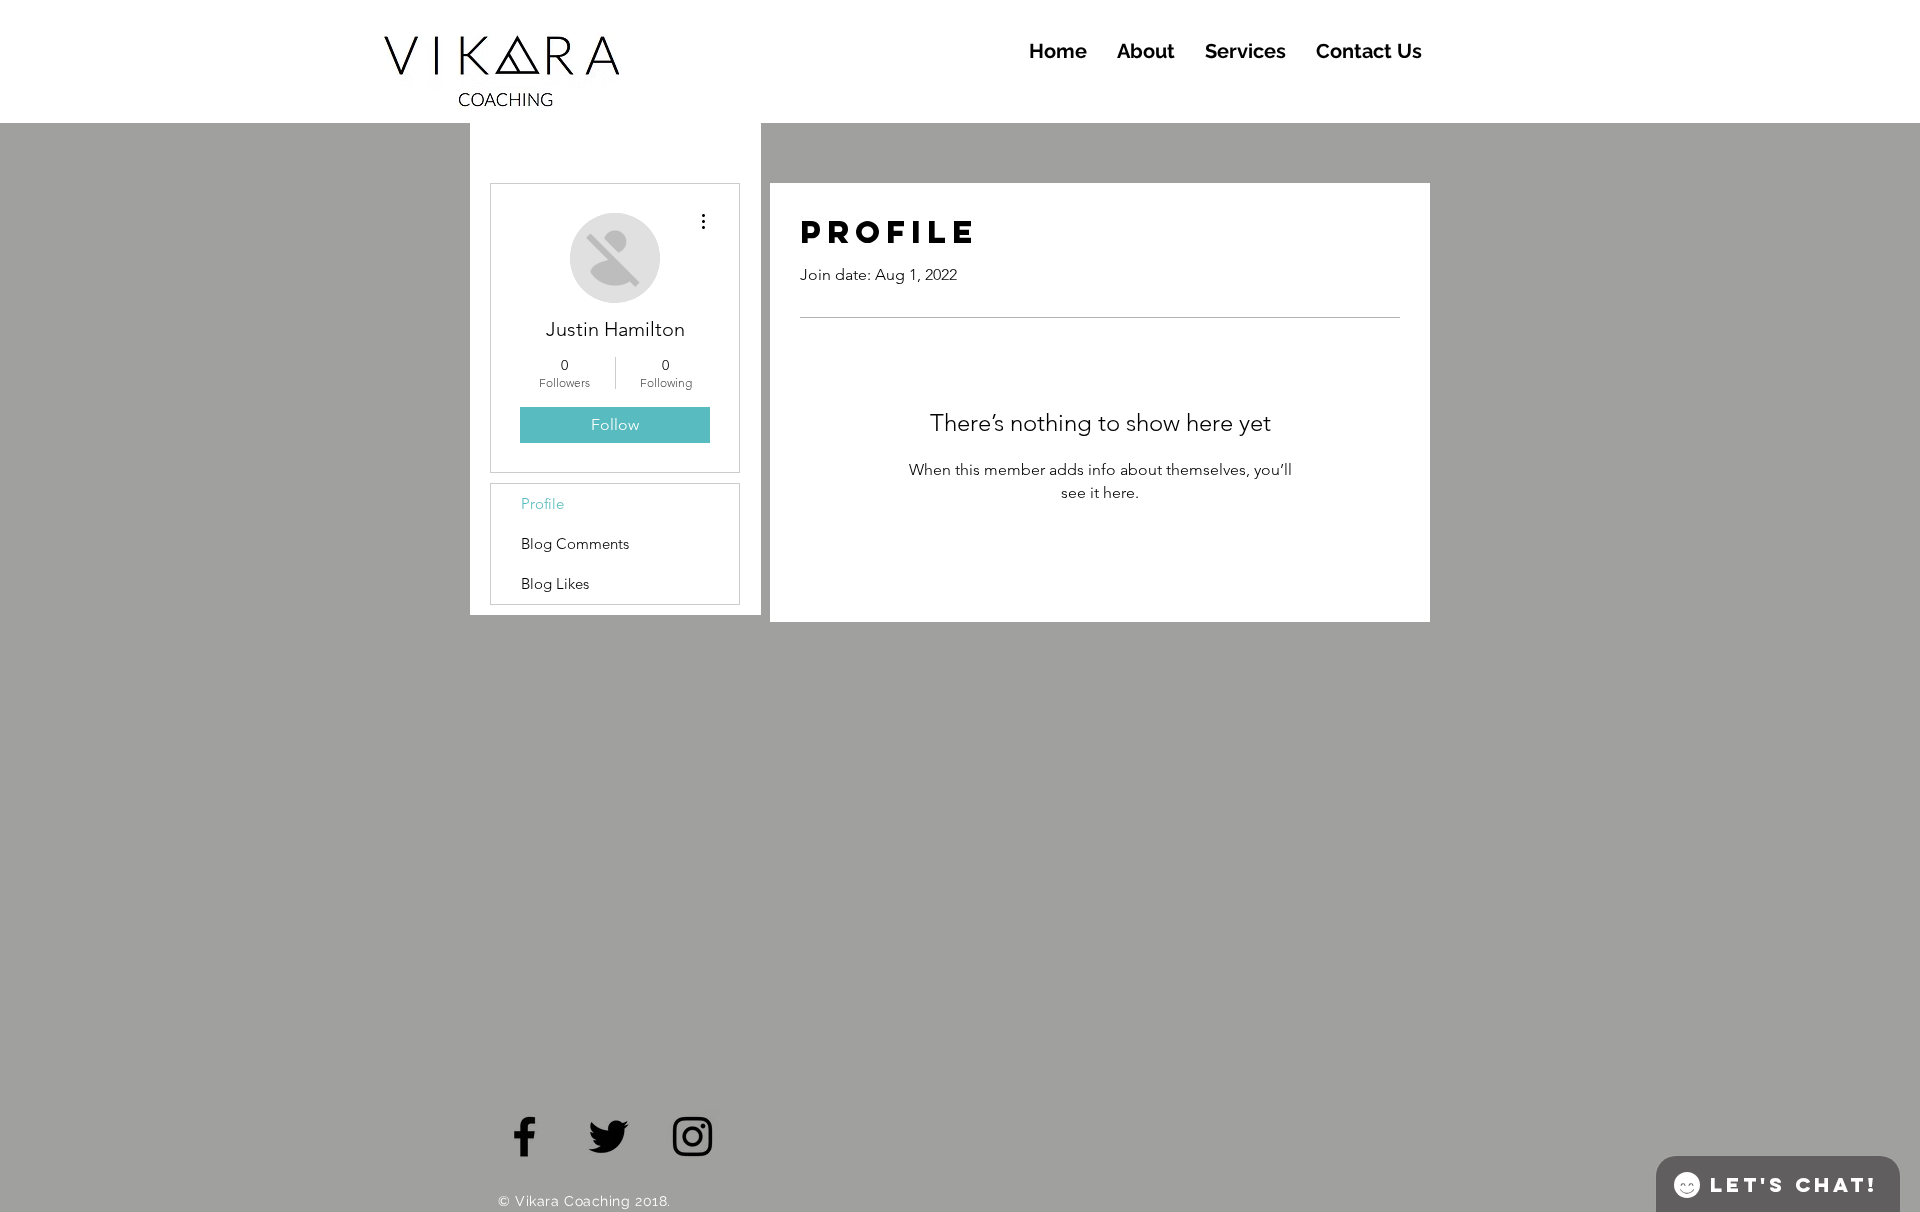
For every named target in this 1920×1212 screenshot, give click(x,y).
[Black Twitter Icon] (608, 1136)
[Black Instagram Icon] (692, 1136)
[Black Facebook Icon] (524, 1136)
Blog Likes (555, 583)
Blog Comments (575, 543)
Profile (542, 503)
